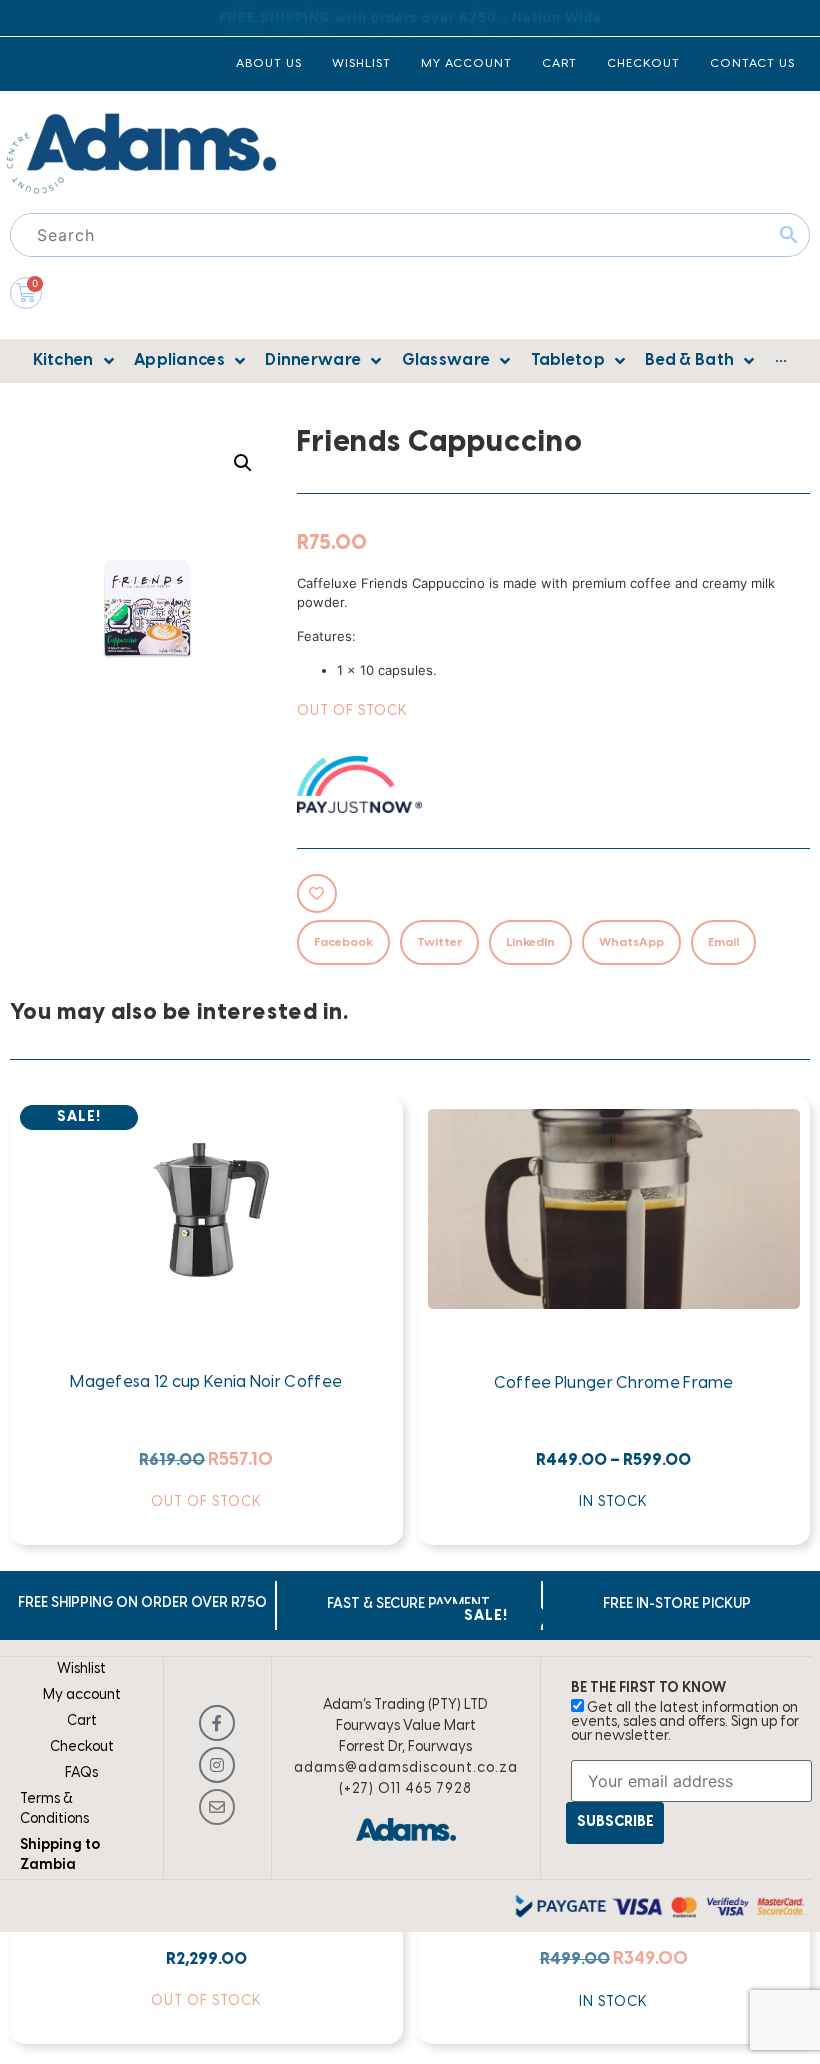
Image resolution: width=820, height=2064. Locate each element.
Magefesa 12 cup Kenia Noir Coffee (206, 1382)
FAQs (81, 1773)
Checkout (82, 1747)
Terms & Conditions (54, 1809)
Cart (82, 1721)
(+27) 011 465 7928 (405, 1789)
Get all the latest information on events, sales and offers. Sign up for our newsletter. (685, 1722)
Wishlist (81, 1669)
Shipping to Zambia (60, 1855)
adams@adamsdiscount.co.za (406, 1768)
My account (82, 1695)
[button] (243, 463)
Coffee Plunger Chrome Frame (614, 1383)
